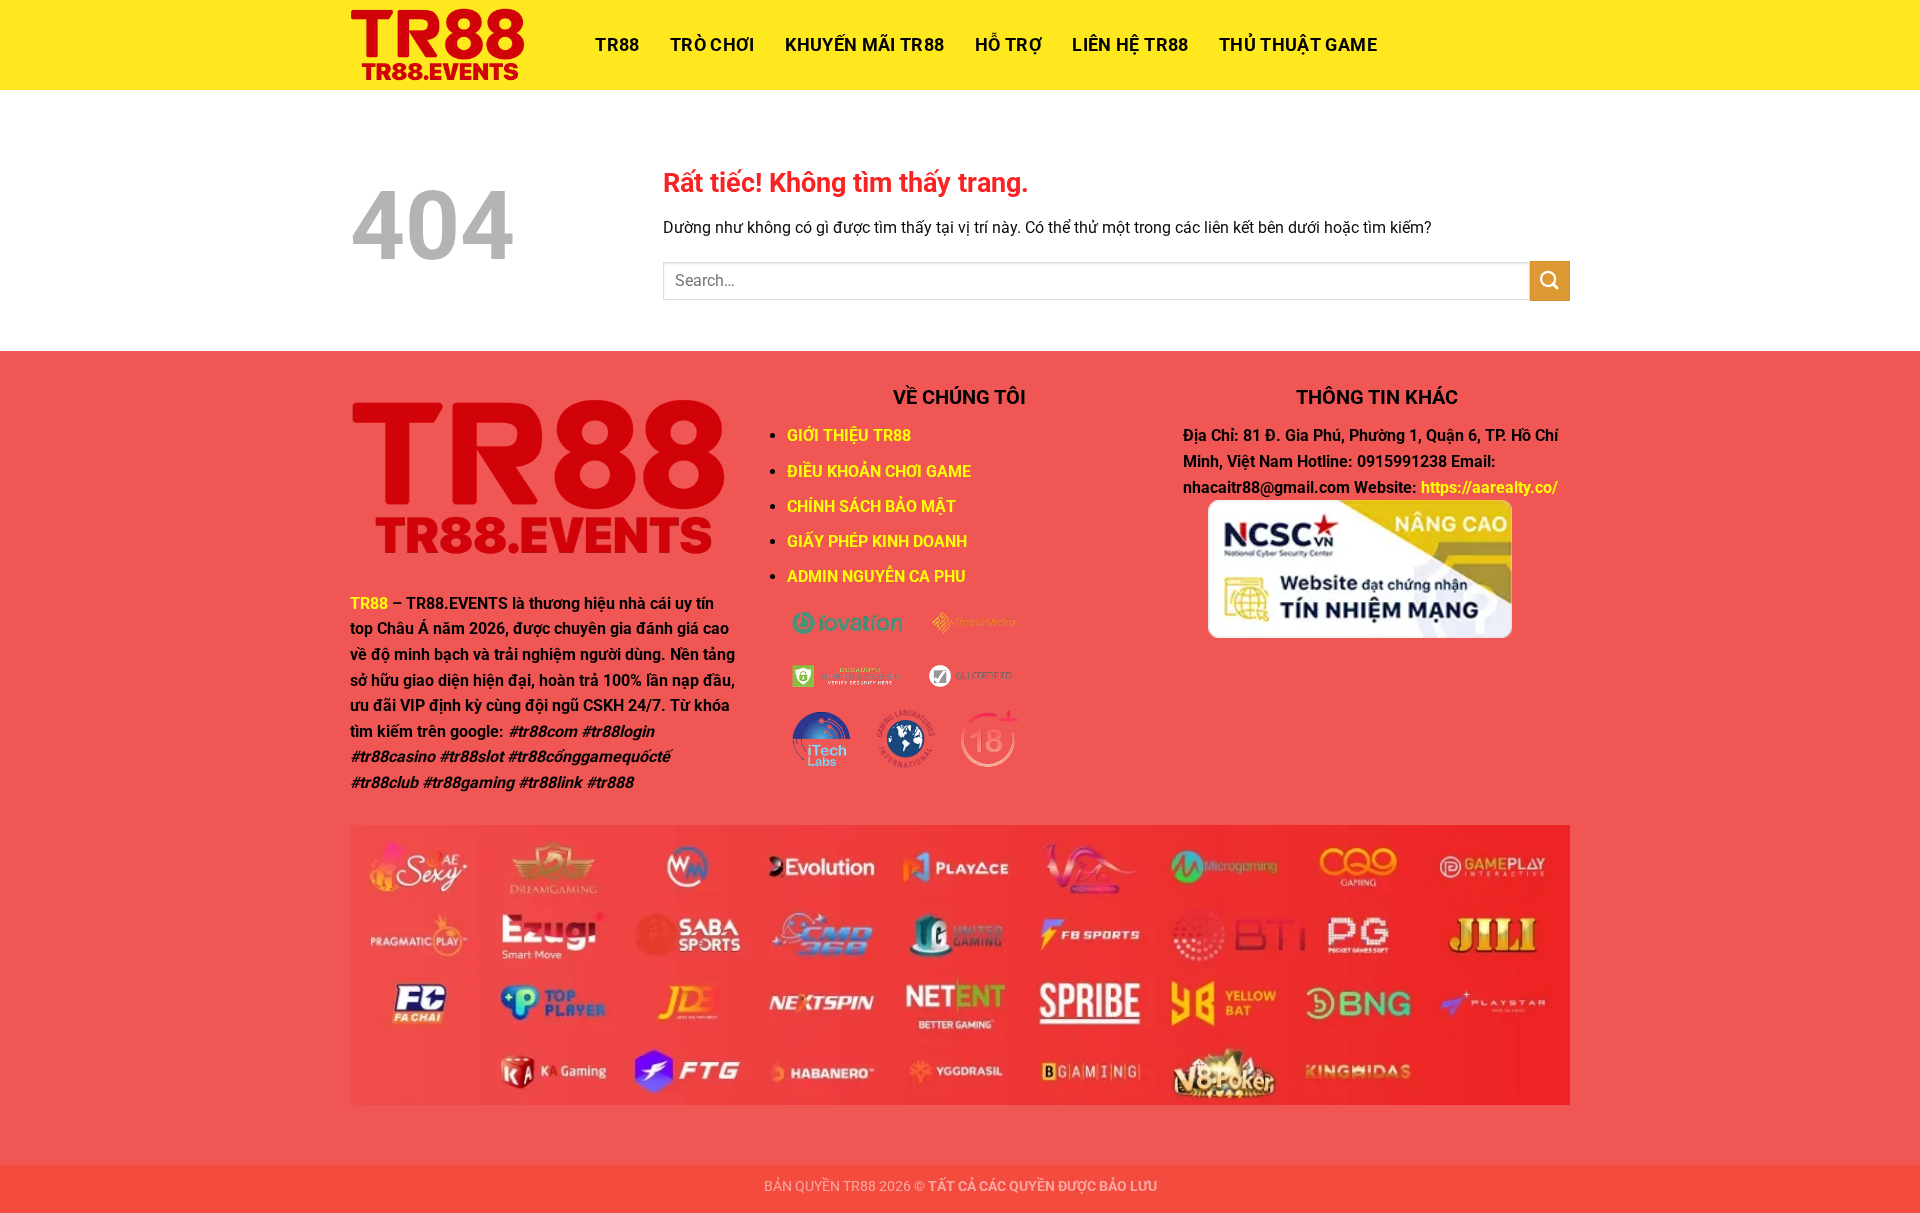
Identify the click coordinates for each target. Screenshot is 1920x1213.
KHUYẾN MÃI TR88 (864, 45)
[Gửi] (1550, 280)
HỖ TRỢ (1008, 45)
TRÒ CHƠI (712, 45)
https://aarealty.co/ (1489, 487)
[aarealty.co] (450, 45)
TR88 (617, 45)
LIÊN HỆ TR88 (1130, 45)
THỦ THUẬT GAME (1298, 45)
